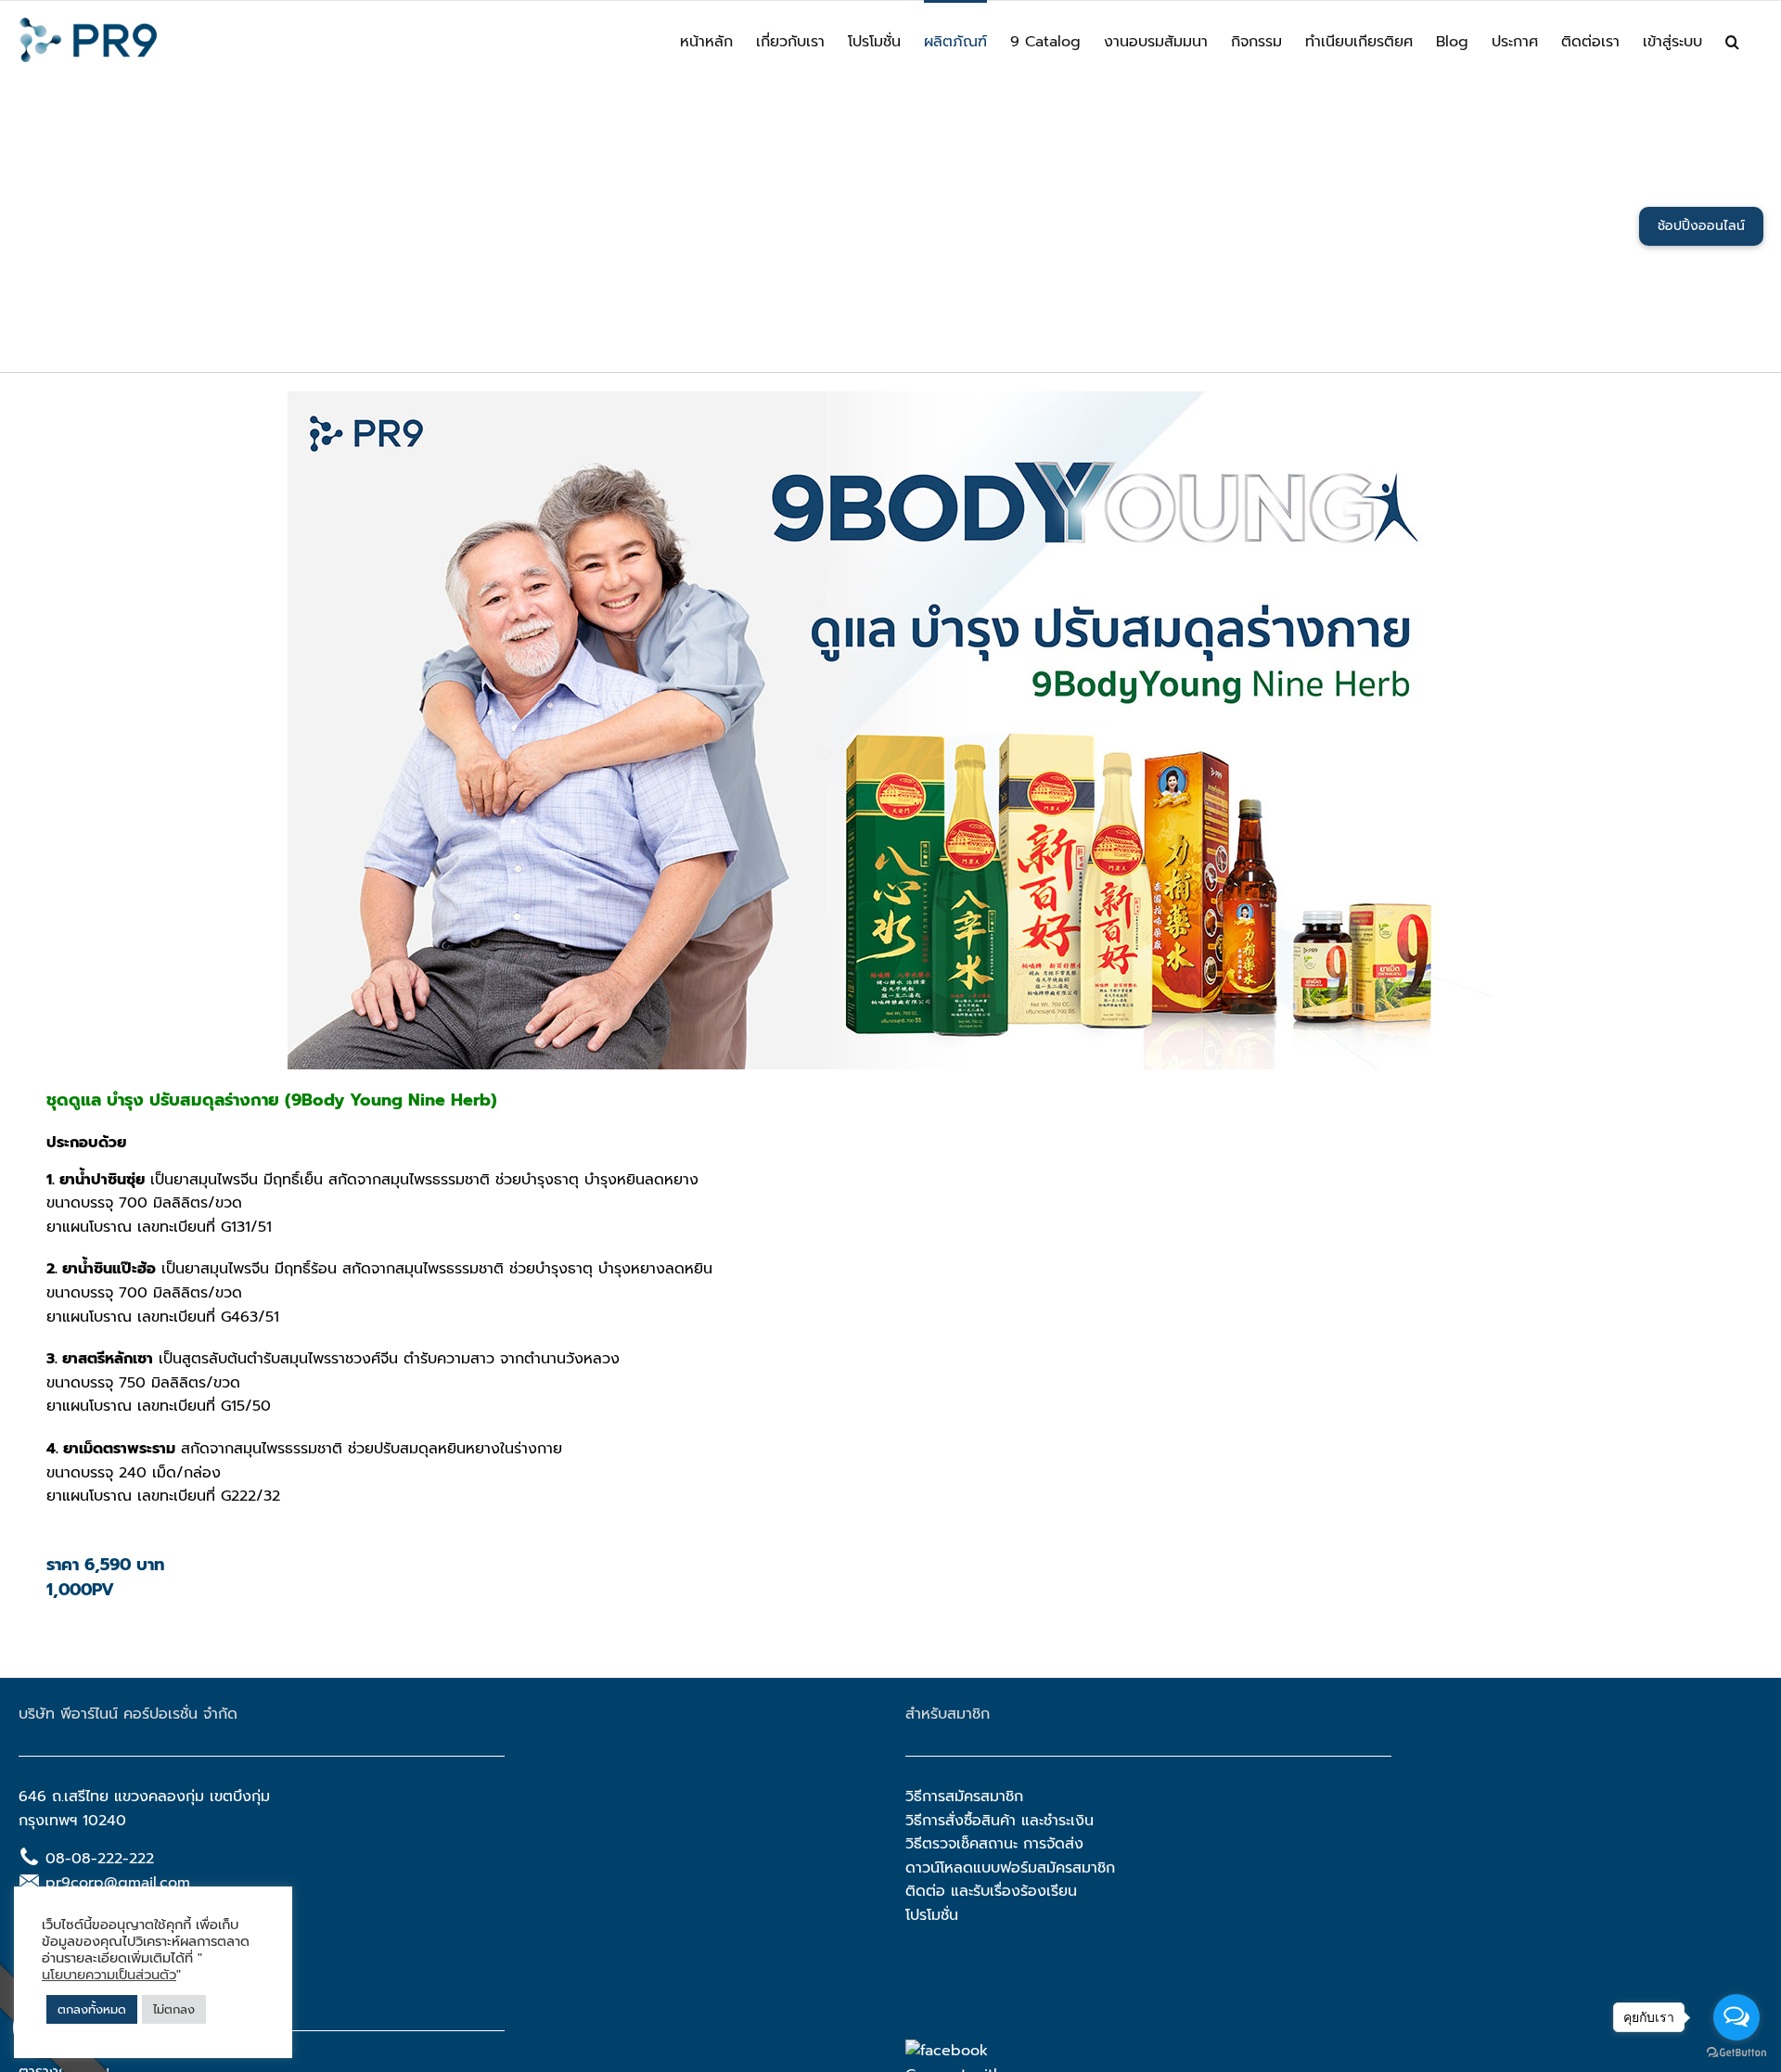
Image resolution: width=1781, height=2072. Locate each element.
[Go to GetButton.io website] (1736, 2053)
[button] (1732, 40)
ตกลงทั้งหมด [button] (92, 2009)
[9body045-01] (890, 399)
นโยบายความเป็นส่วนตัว (109, 1975)
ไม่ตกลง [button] (174, 2009)
